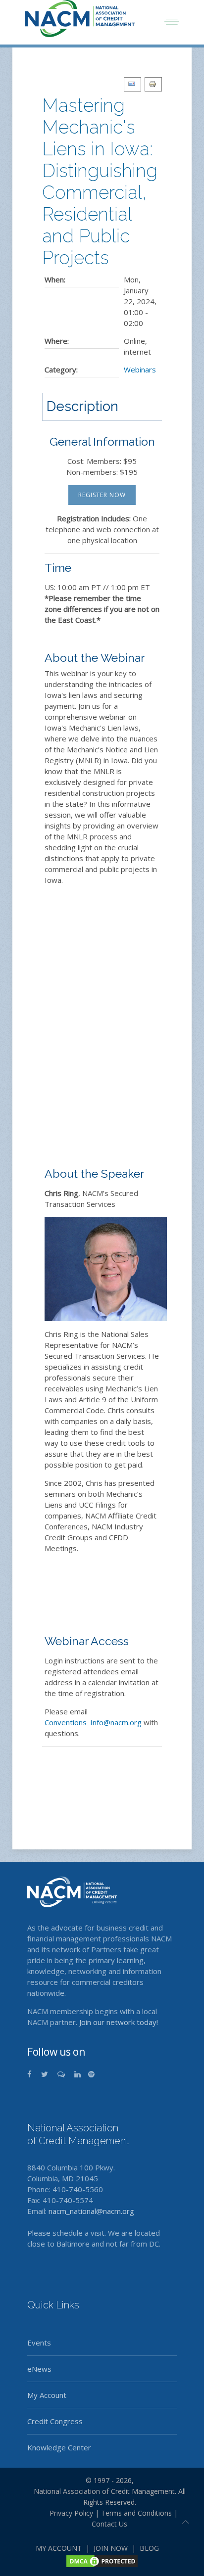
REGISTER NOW (102, 495)
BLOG (149, 2548)
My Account (47, 2395)
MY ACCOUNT (59, 2548)
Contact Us (109, 2524)
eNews (39, 2369)
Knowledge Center (59, 2447)
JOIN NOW (111, 2548)
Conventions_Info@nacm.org (93, 1722)
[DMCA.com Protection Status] (102, 2560)
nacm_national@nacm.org (91, 2211)
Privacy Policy (67, 2513)
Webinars (140, 369)
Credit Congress (55, 2421)
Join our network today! (119, 2022)
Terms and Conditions (136, 2513)
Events (39, 2343)
